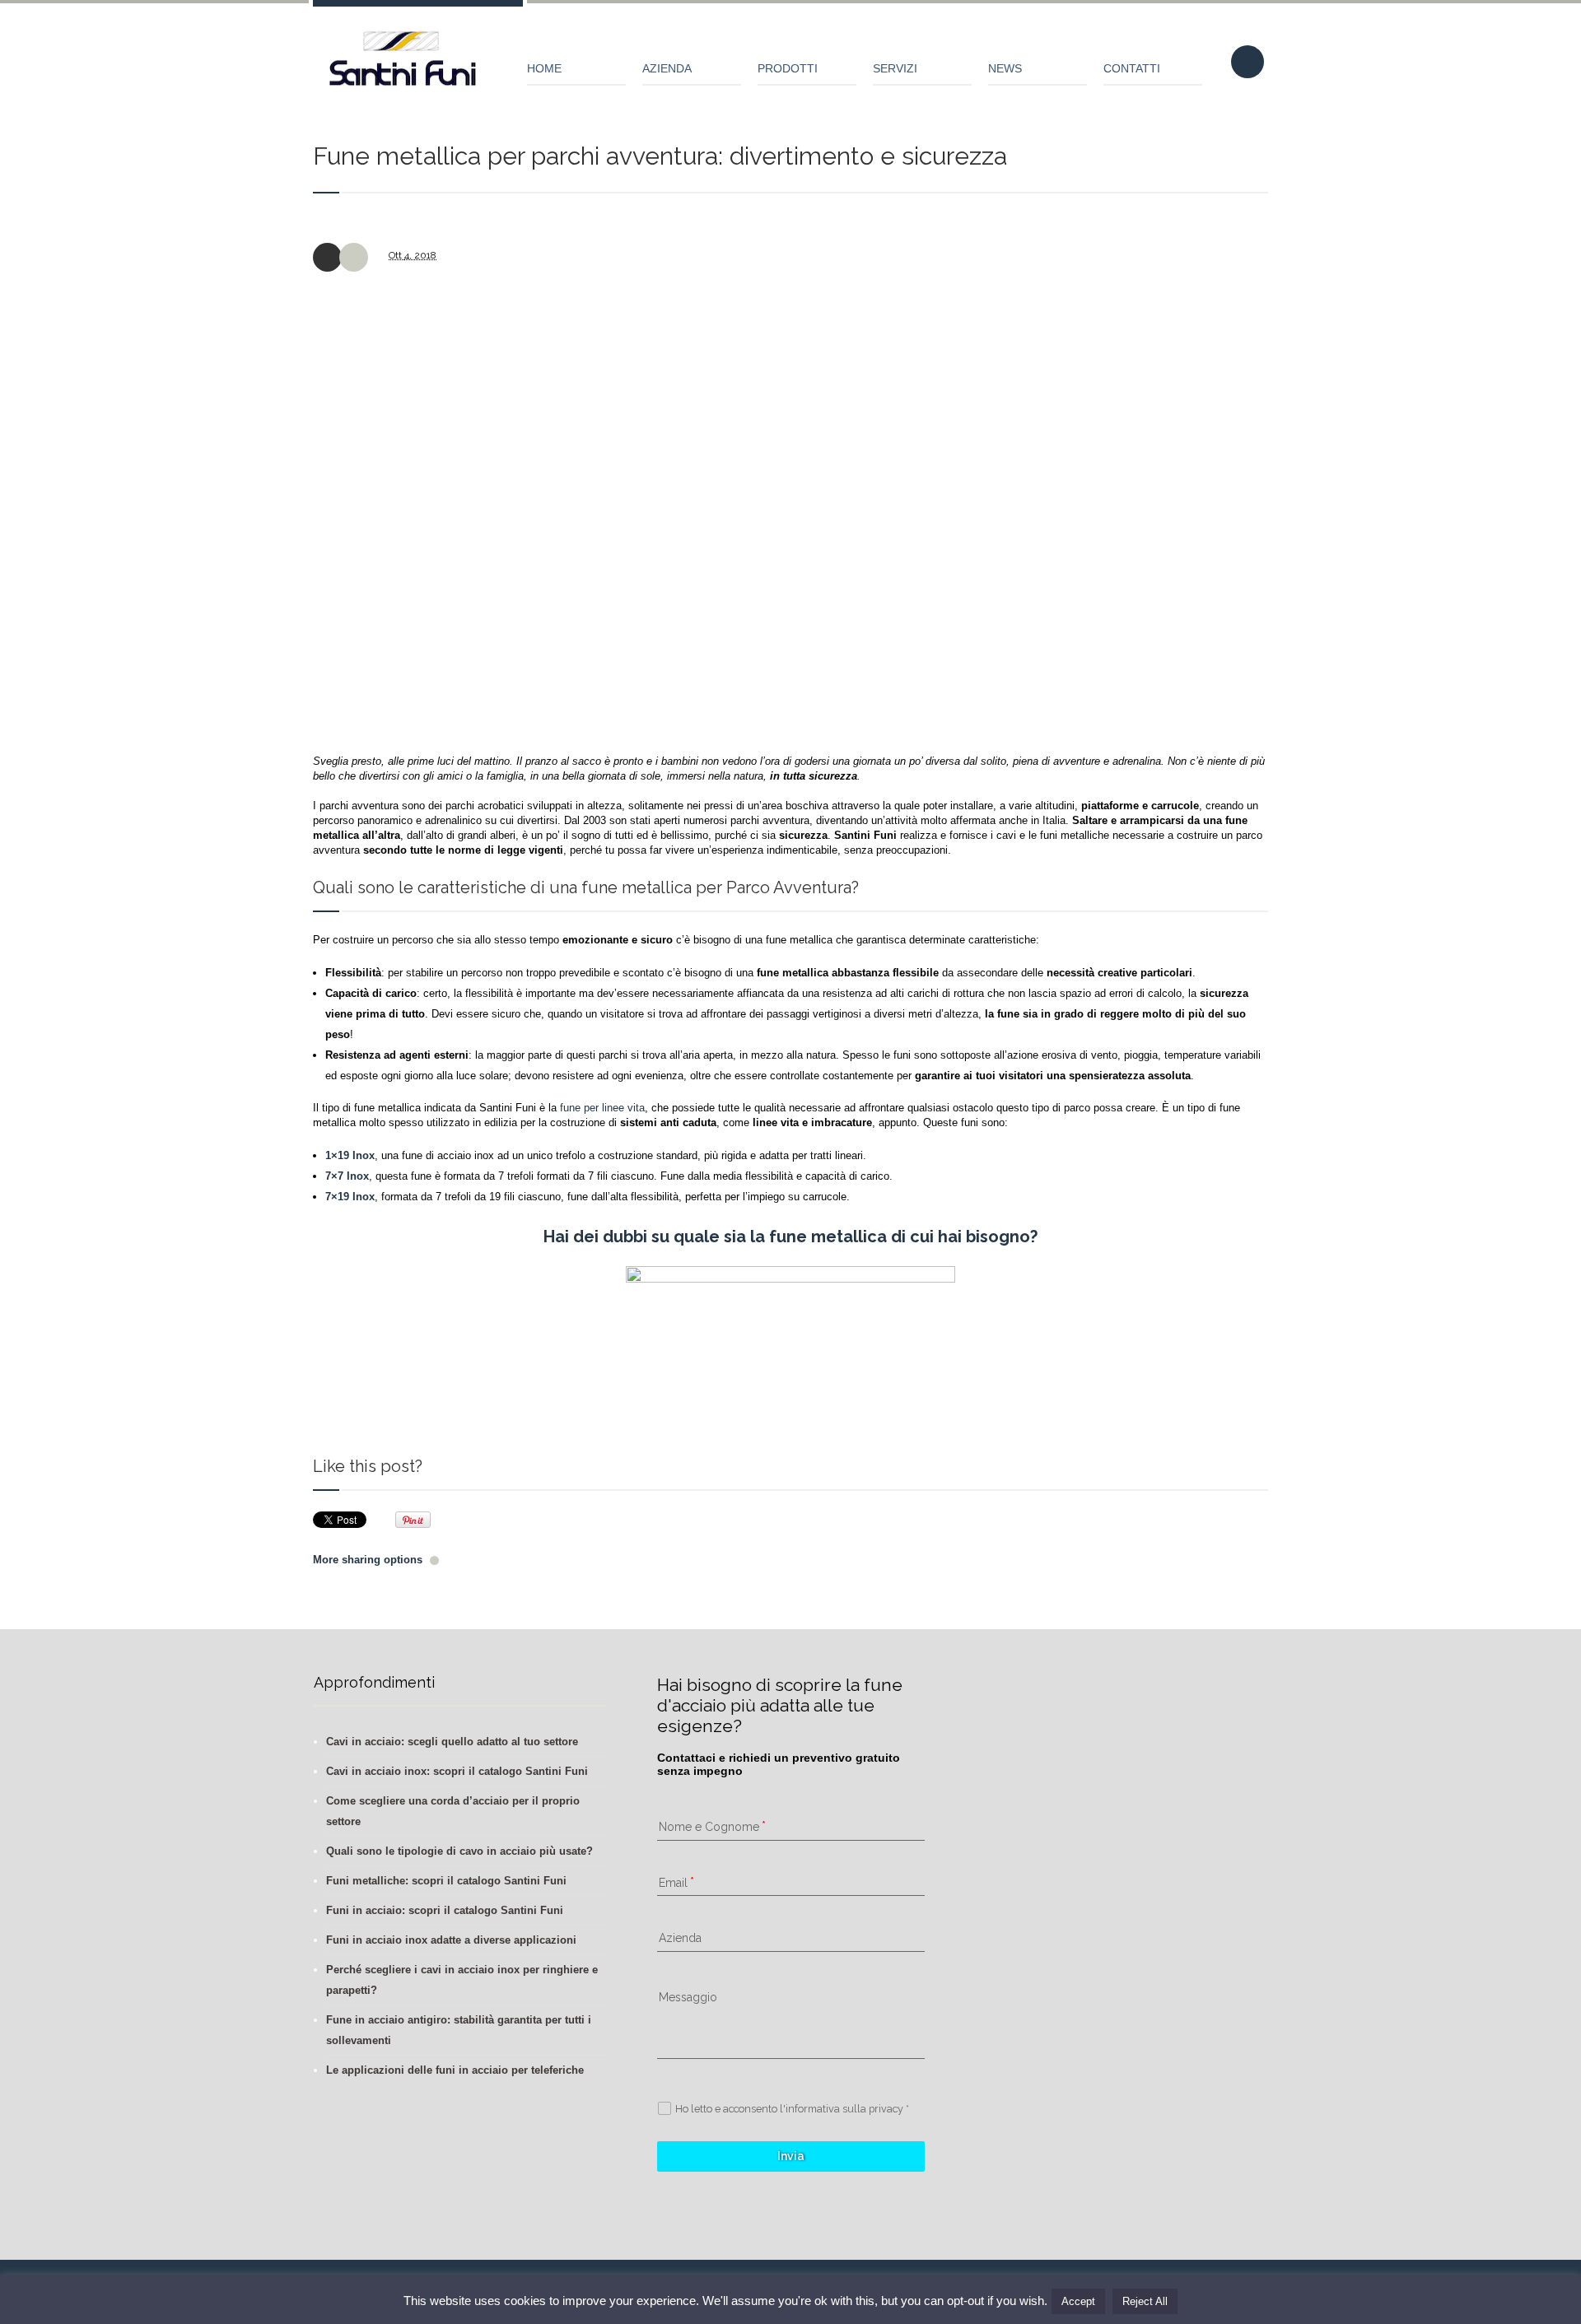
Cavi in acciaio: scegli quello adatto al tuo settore (452, 1742)
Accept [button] (1078, 2301)
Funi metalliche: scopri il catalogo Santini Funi (446, 1881)
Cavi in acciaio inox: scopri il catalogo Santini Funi (457, 1771)
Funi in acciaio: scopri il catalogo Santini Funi (445, 1910)
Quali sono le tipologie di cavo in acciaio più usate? (459, 1851)
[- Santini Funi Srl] (403, 66)
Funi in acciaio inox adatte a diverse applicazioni (451, 1940)
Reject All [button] (1145, 2301)
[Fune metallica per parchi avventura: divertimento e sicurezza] (790, 509)
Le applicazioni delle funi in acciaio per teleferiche (455, 2070)
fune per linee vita (602, 1108)
